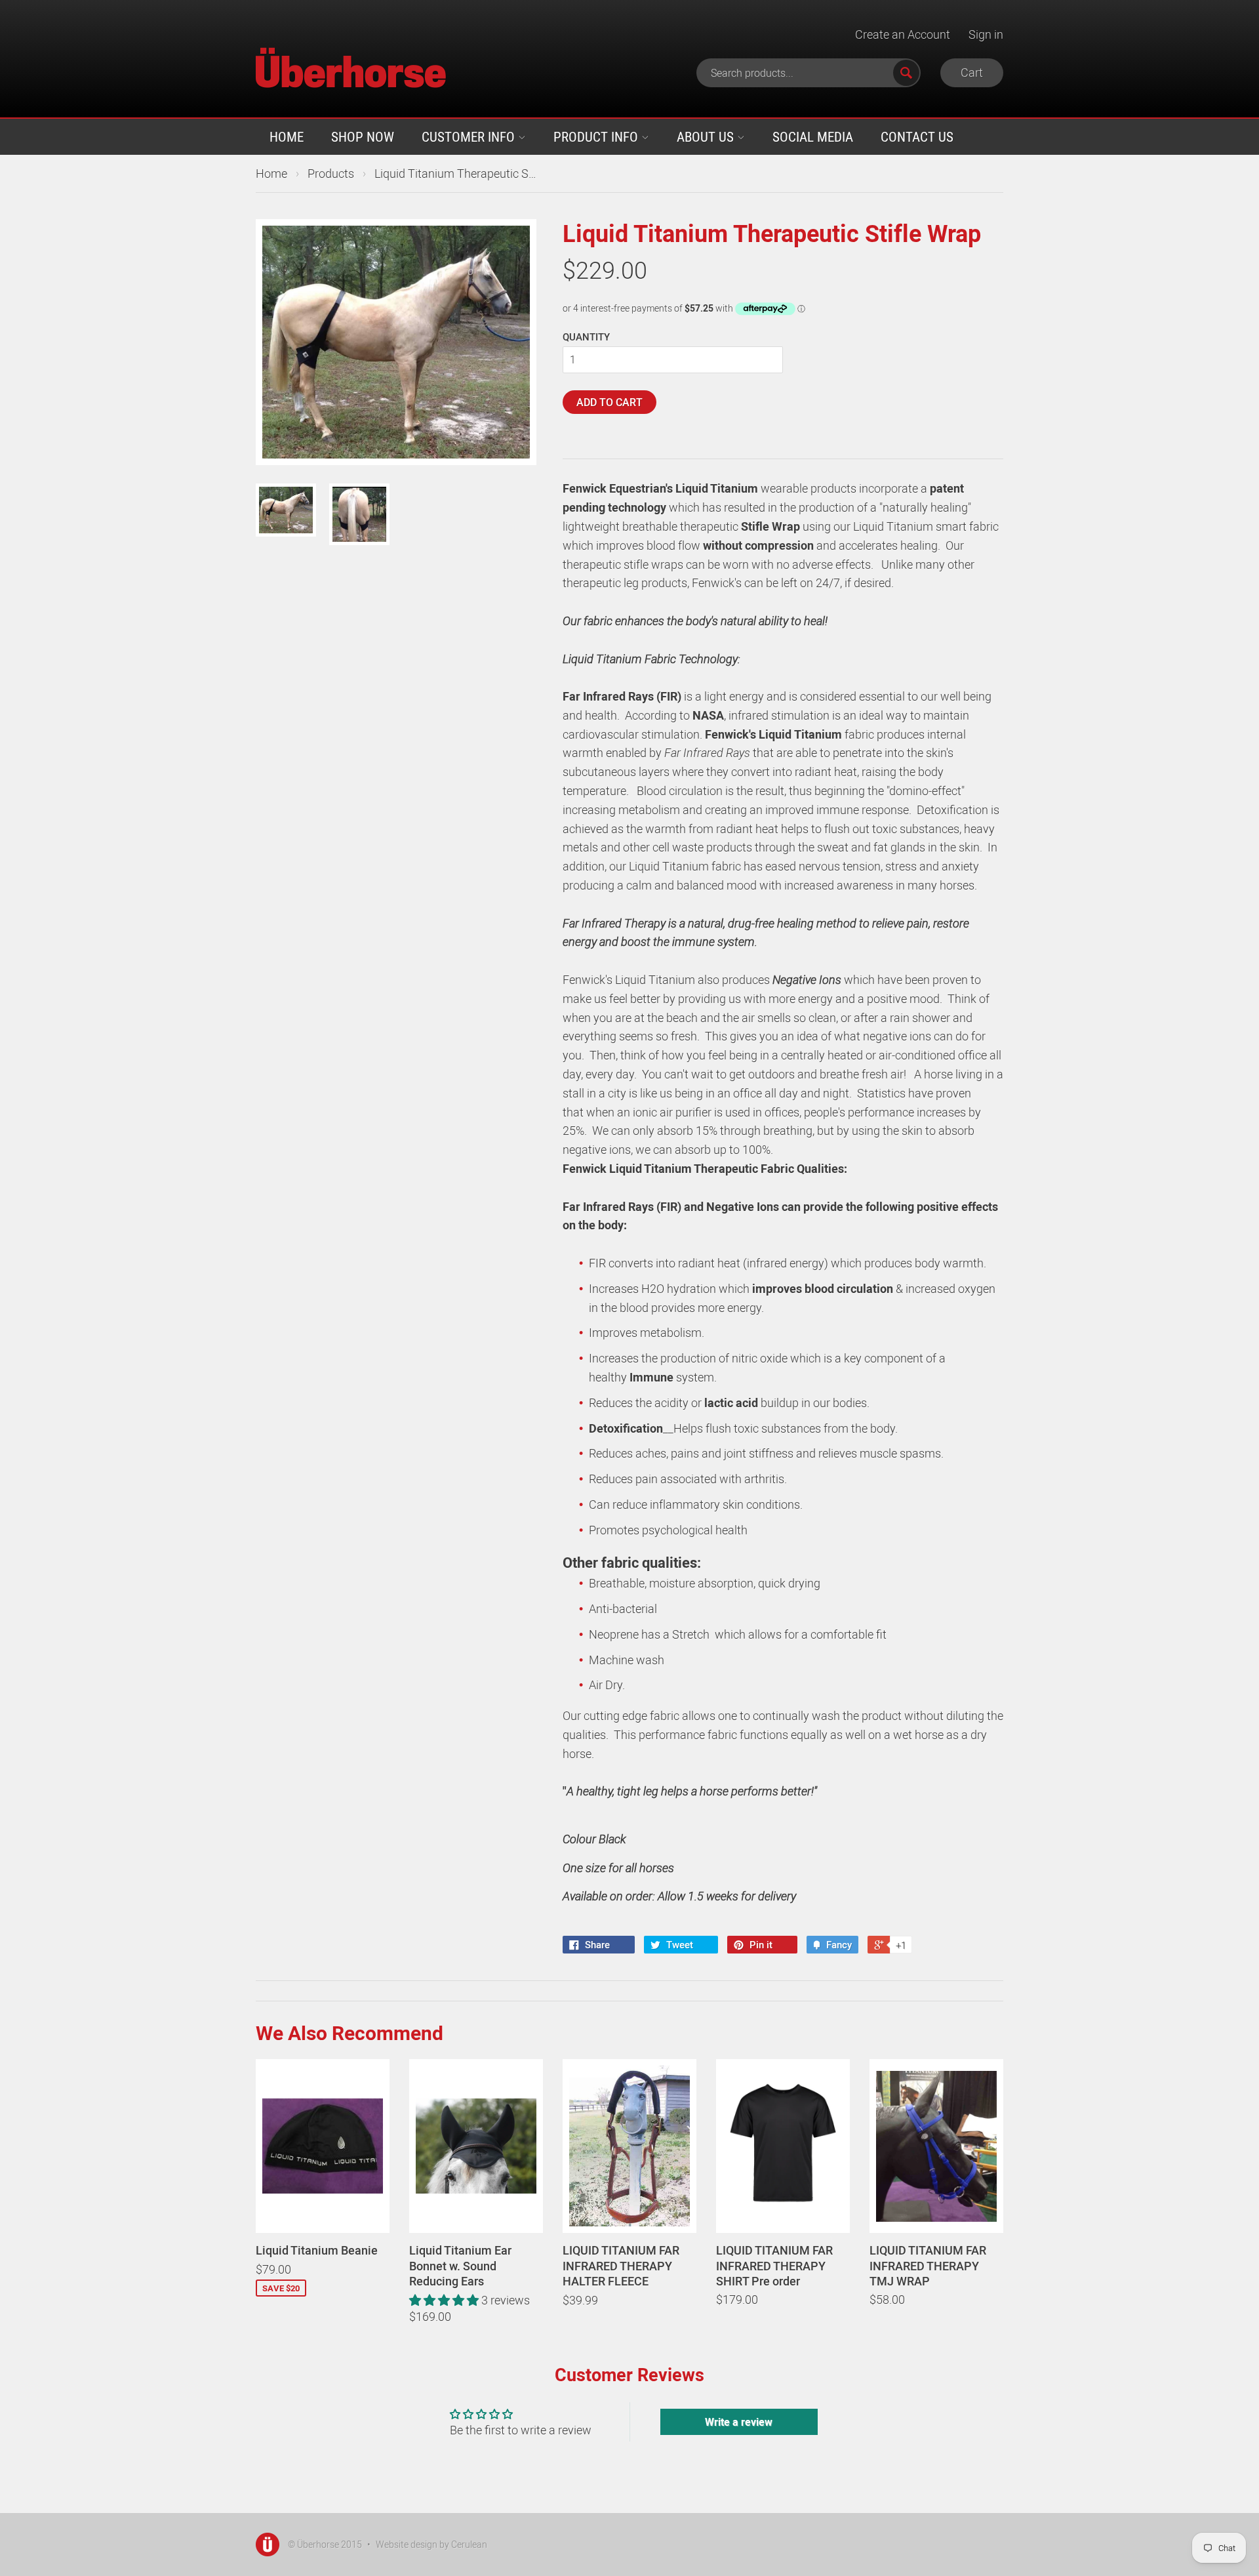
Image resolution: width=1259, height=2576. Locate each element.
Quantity (586, 337)
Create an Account (903, 34)
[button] (445, 2300)
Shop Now (363, 136)
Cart (972, 72)
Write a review (739, 2422)
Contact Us (917, 136)
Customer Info (470, 136)
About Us (707, 136)
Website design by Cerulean (431, 2544)
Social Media (813, 136)
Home (287, 136)
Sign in (986, 34)
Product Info (597, 136)
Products (331, 173)
